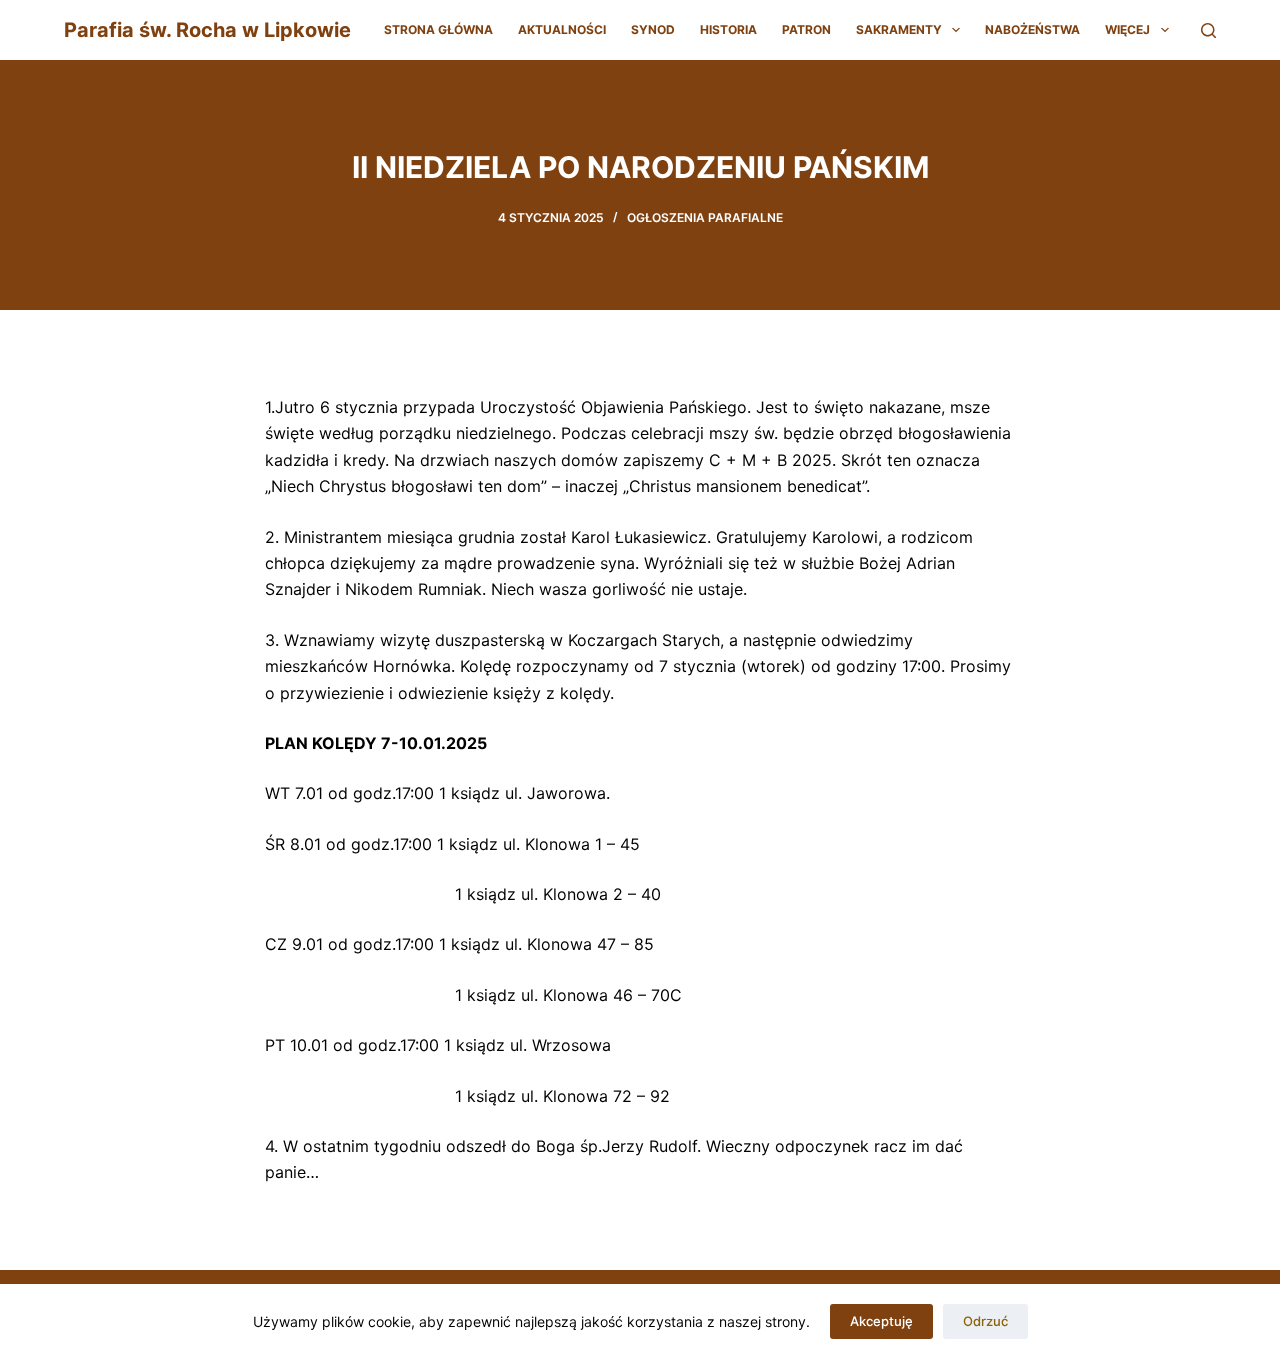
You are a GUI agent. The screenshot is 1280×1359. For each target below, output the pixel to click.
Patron (806, 29)
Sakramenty (899, 29)
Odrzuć (985, 1321)
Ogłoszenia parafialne (705, 217)
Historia (728, 29)
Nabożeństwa (1032, 29)
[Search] (1208, 30)
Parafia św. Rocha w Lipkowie (207, 30)
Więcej (1127, 29)
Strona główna (438, 29)
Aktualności (562, 29)
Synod (653, 29)
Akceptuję (881, 1321)
